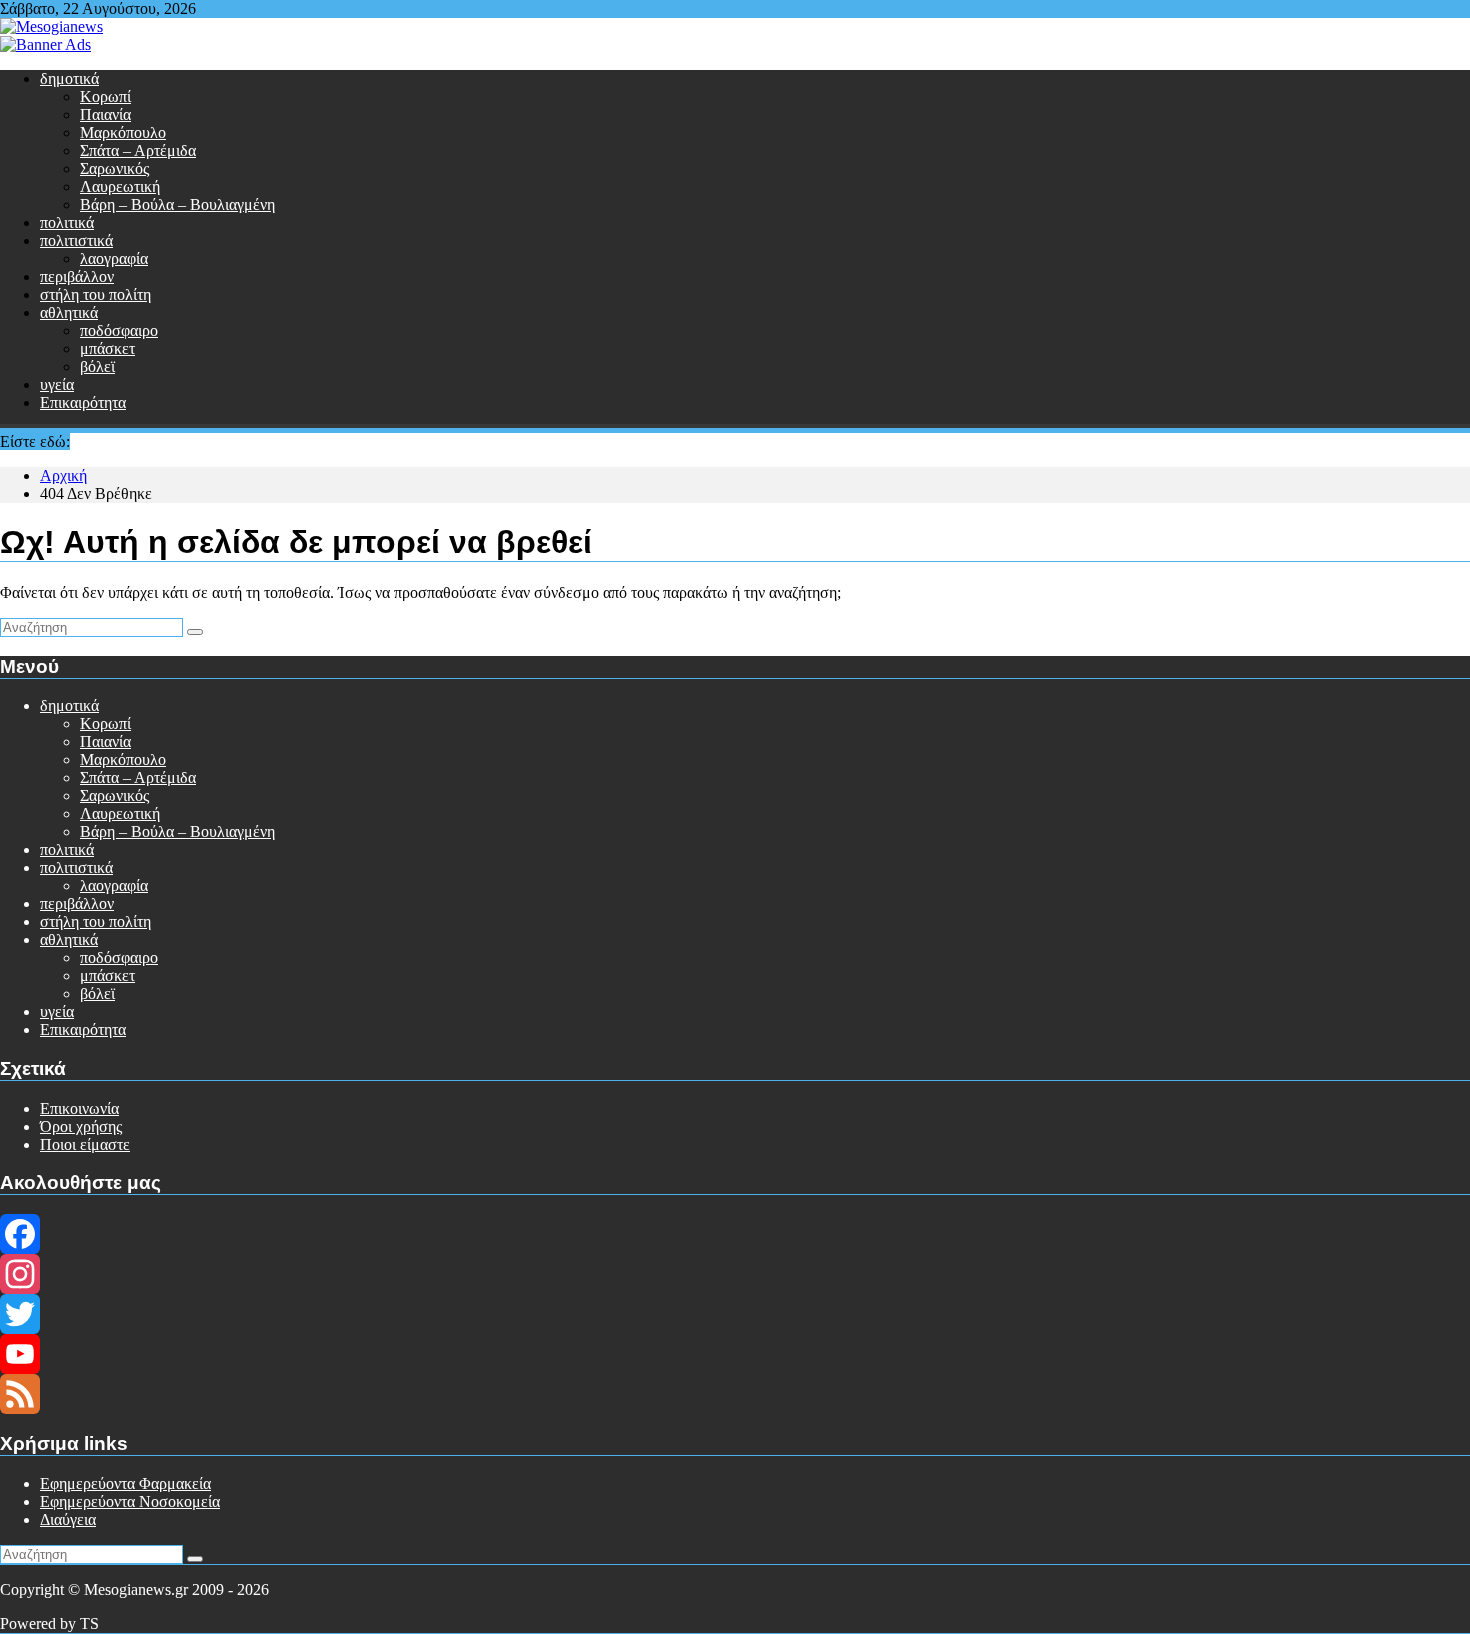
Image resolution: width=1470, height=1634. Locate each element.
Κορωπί (105, 96)
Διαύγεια (68, 1519)
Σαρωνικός (114, 168)
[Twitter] (735, 1314)
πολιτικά (67, 222)
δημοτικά (69, 78)
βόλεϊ (97, 366)
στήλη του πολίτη (95, 294)
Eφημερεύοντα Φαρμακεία (125, 1483)
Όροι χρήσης (81, 1126)
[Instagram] (735, 1274)
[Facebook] (735, 1234)
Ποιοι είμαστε (85, 1144)
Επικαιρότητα (83, 402)
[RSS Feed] (735, 1394)
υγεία (57, 384)
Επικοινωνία (79, 1108)
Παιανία (105, 114)
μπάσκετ (107, 348)
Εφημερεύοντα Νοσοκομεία (130, 1501)
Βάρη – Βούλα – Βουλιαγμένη (177, 204)
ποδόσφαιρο (119, 330)
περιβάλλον (77, 276)
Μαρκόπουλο (123, 132)
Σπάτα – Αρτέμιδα (138, 150)
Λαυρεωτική (120, 186)
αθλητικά (69, 312)
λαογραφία (114, 258)
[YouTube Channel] (735, 1354)
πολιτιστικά (76, 240)
